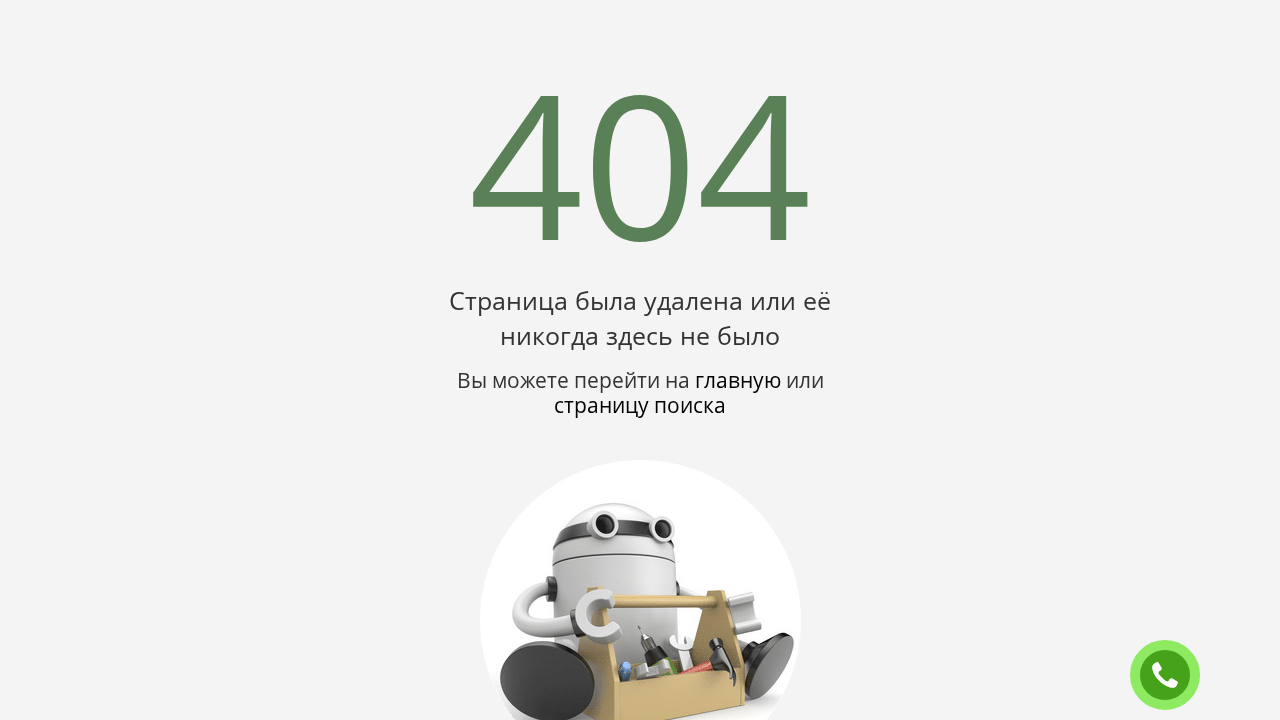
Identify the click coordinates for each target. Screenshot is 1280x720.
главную (738, 380)
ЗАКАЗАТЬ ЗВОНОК (1173, 676)
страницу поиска (640, 405)
